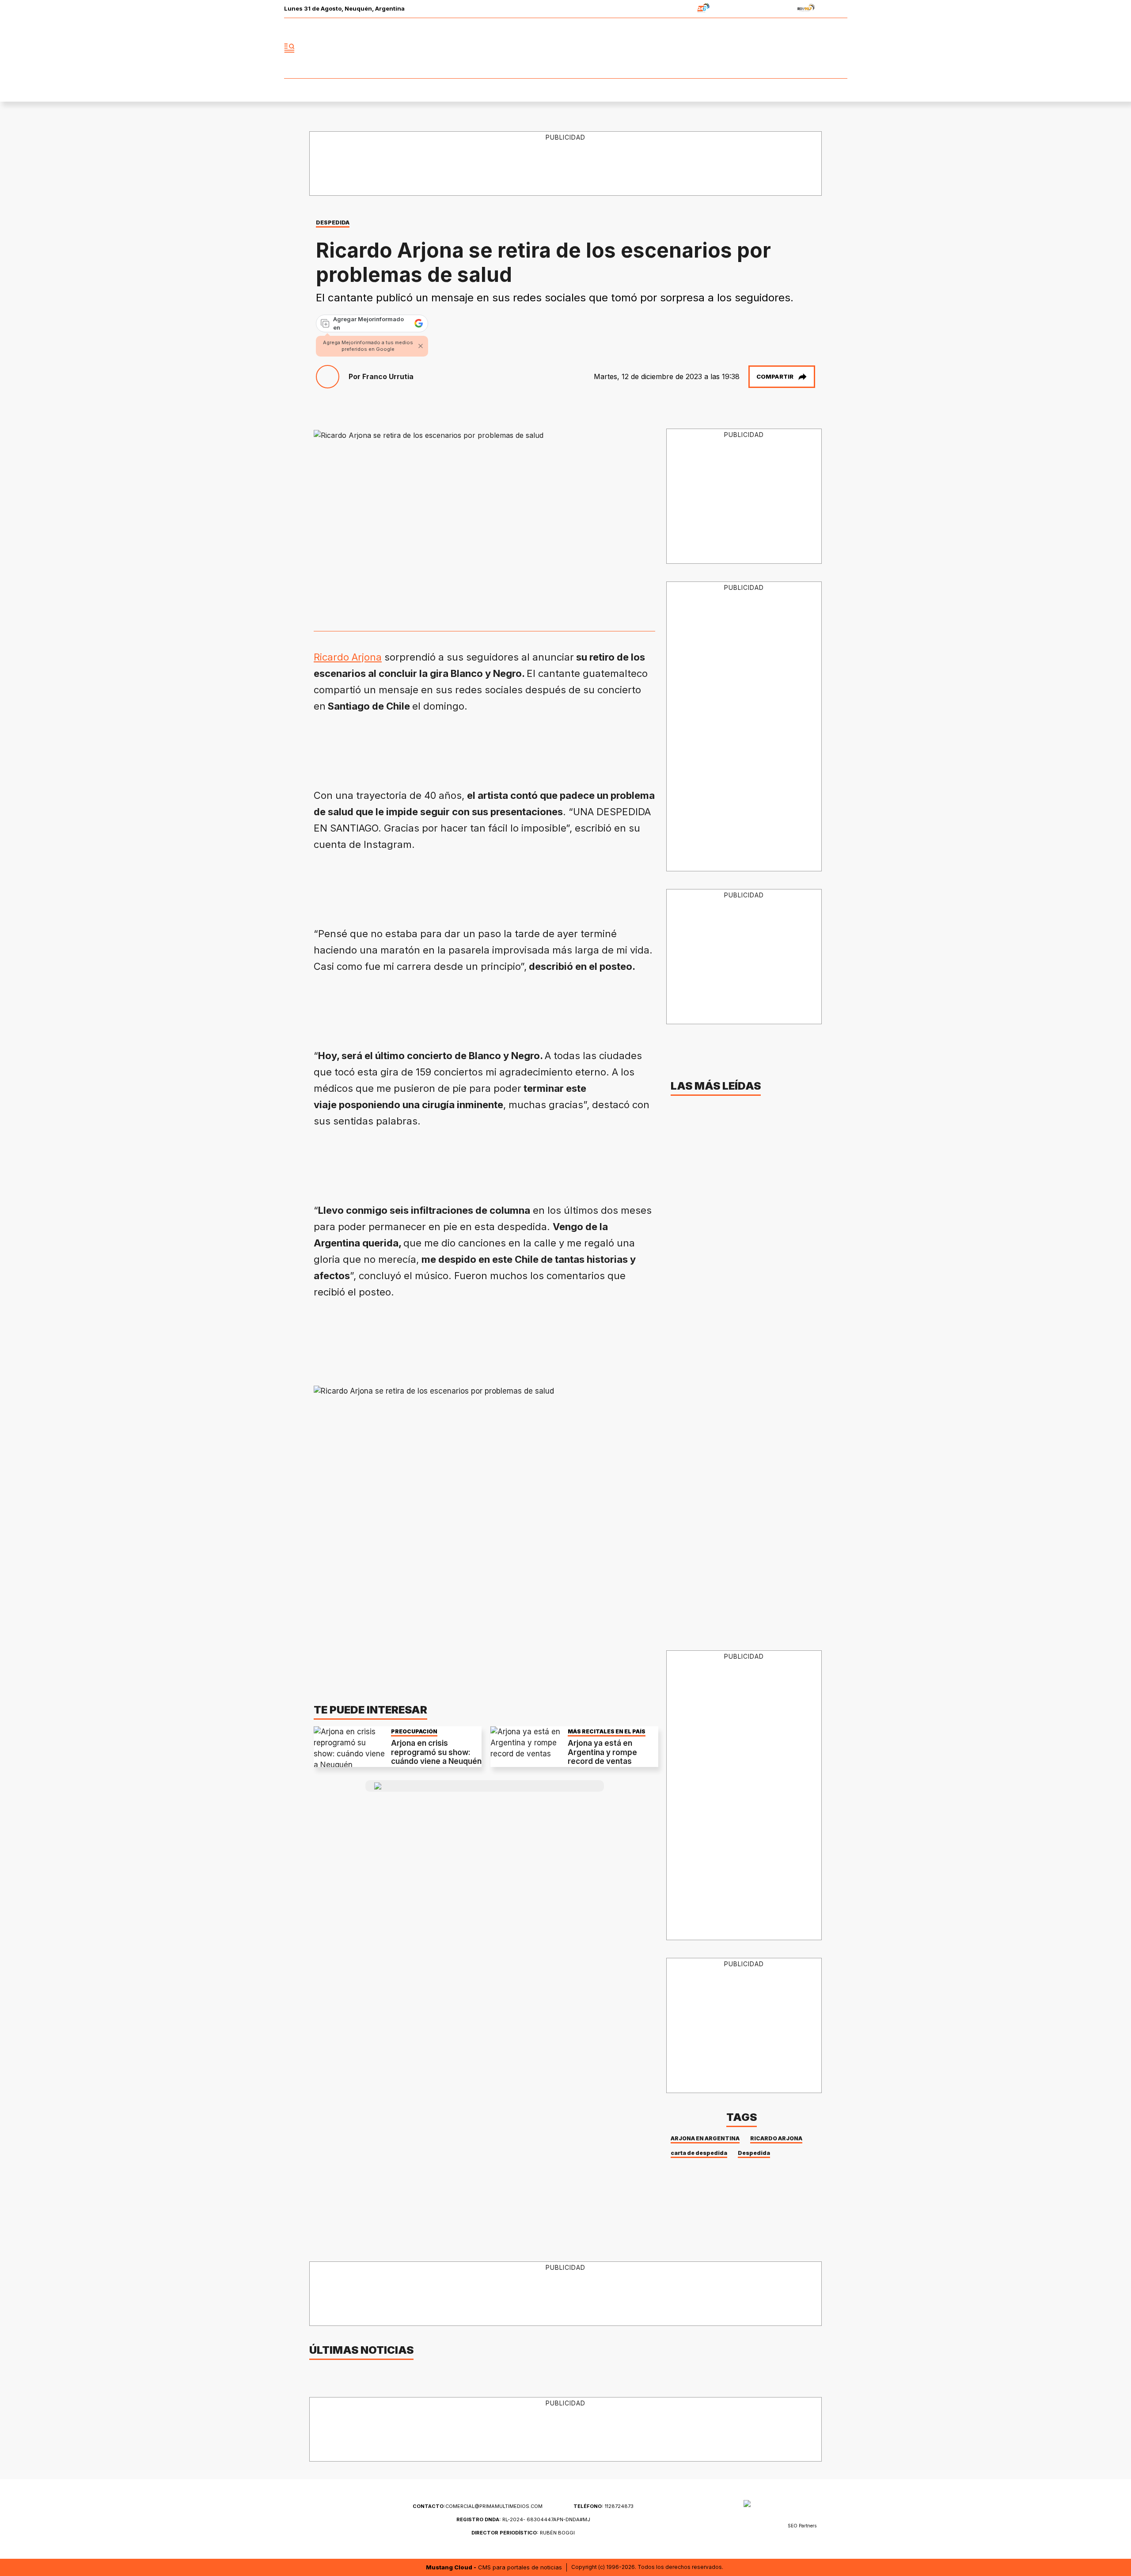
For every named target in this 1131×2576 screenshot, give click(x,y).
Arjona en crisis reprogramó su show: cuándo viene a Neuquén (436, 1752)
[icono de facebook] (782, 48)
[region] (566, 164)
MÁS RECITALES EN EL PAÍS (607, 1731)
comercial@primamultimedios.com (478, 2506)
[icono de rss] (840, 48)
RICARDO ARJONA (776, 2138)
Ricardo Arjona (348, 657)
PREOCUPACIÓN (414, 1731)
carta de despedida (699, 2153)
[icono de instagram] (821, 48)
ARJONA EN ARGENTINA (705, 2138)
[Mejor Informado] (565, 48)
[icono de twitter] (801, 48)
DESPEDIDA (333, 222)
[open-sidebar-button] (289, 48)
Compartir (775, 376)
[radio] (676, 9)
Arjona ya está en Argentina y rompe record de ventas (602, 1752)
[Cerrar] (421, 346)
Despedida (754, 2153)
